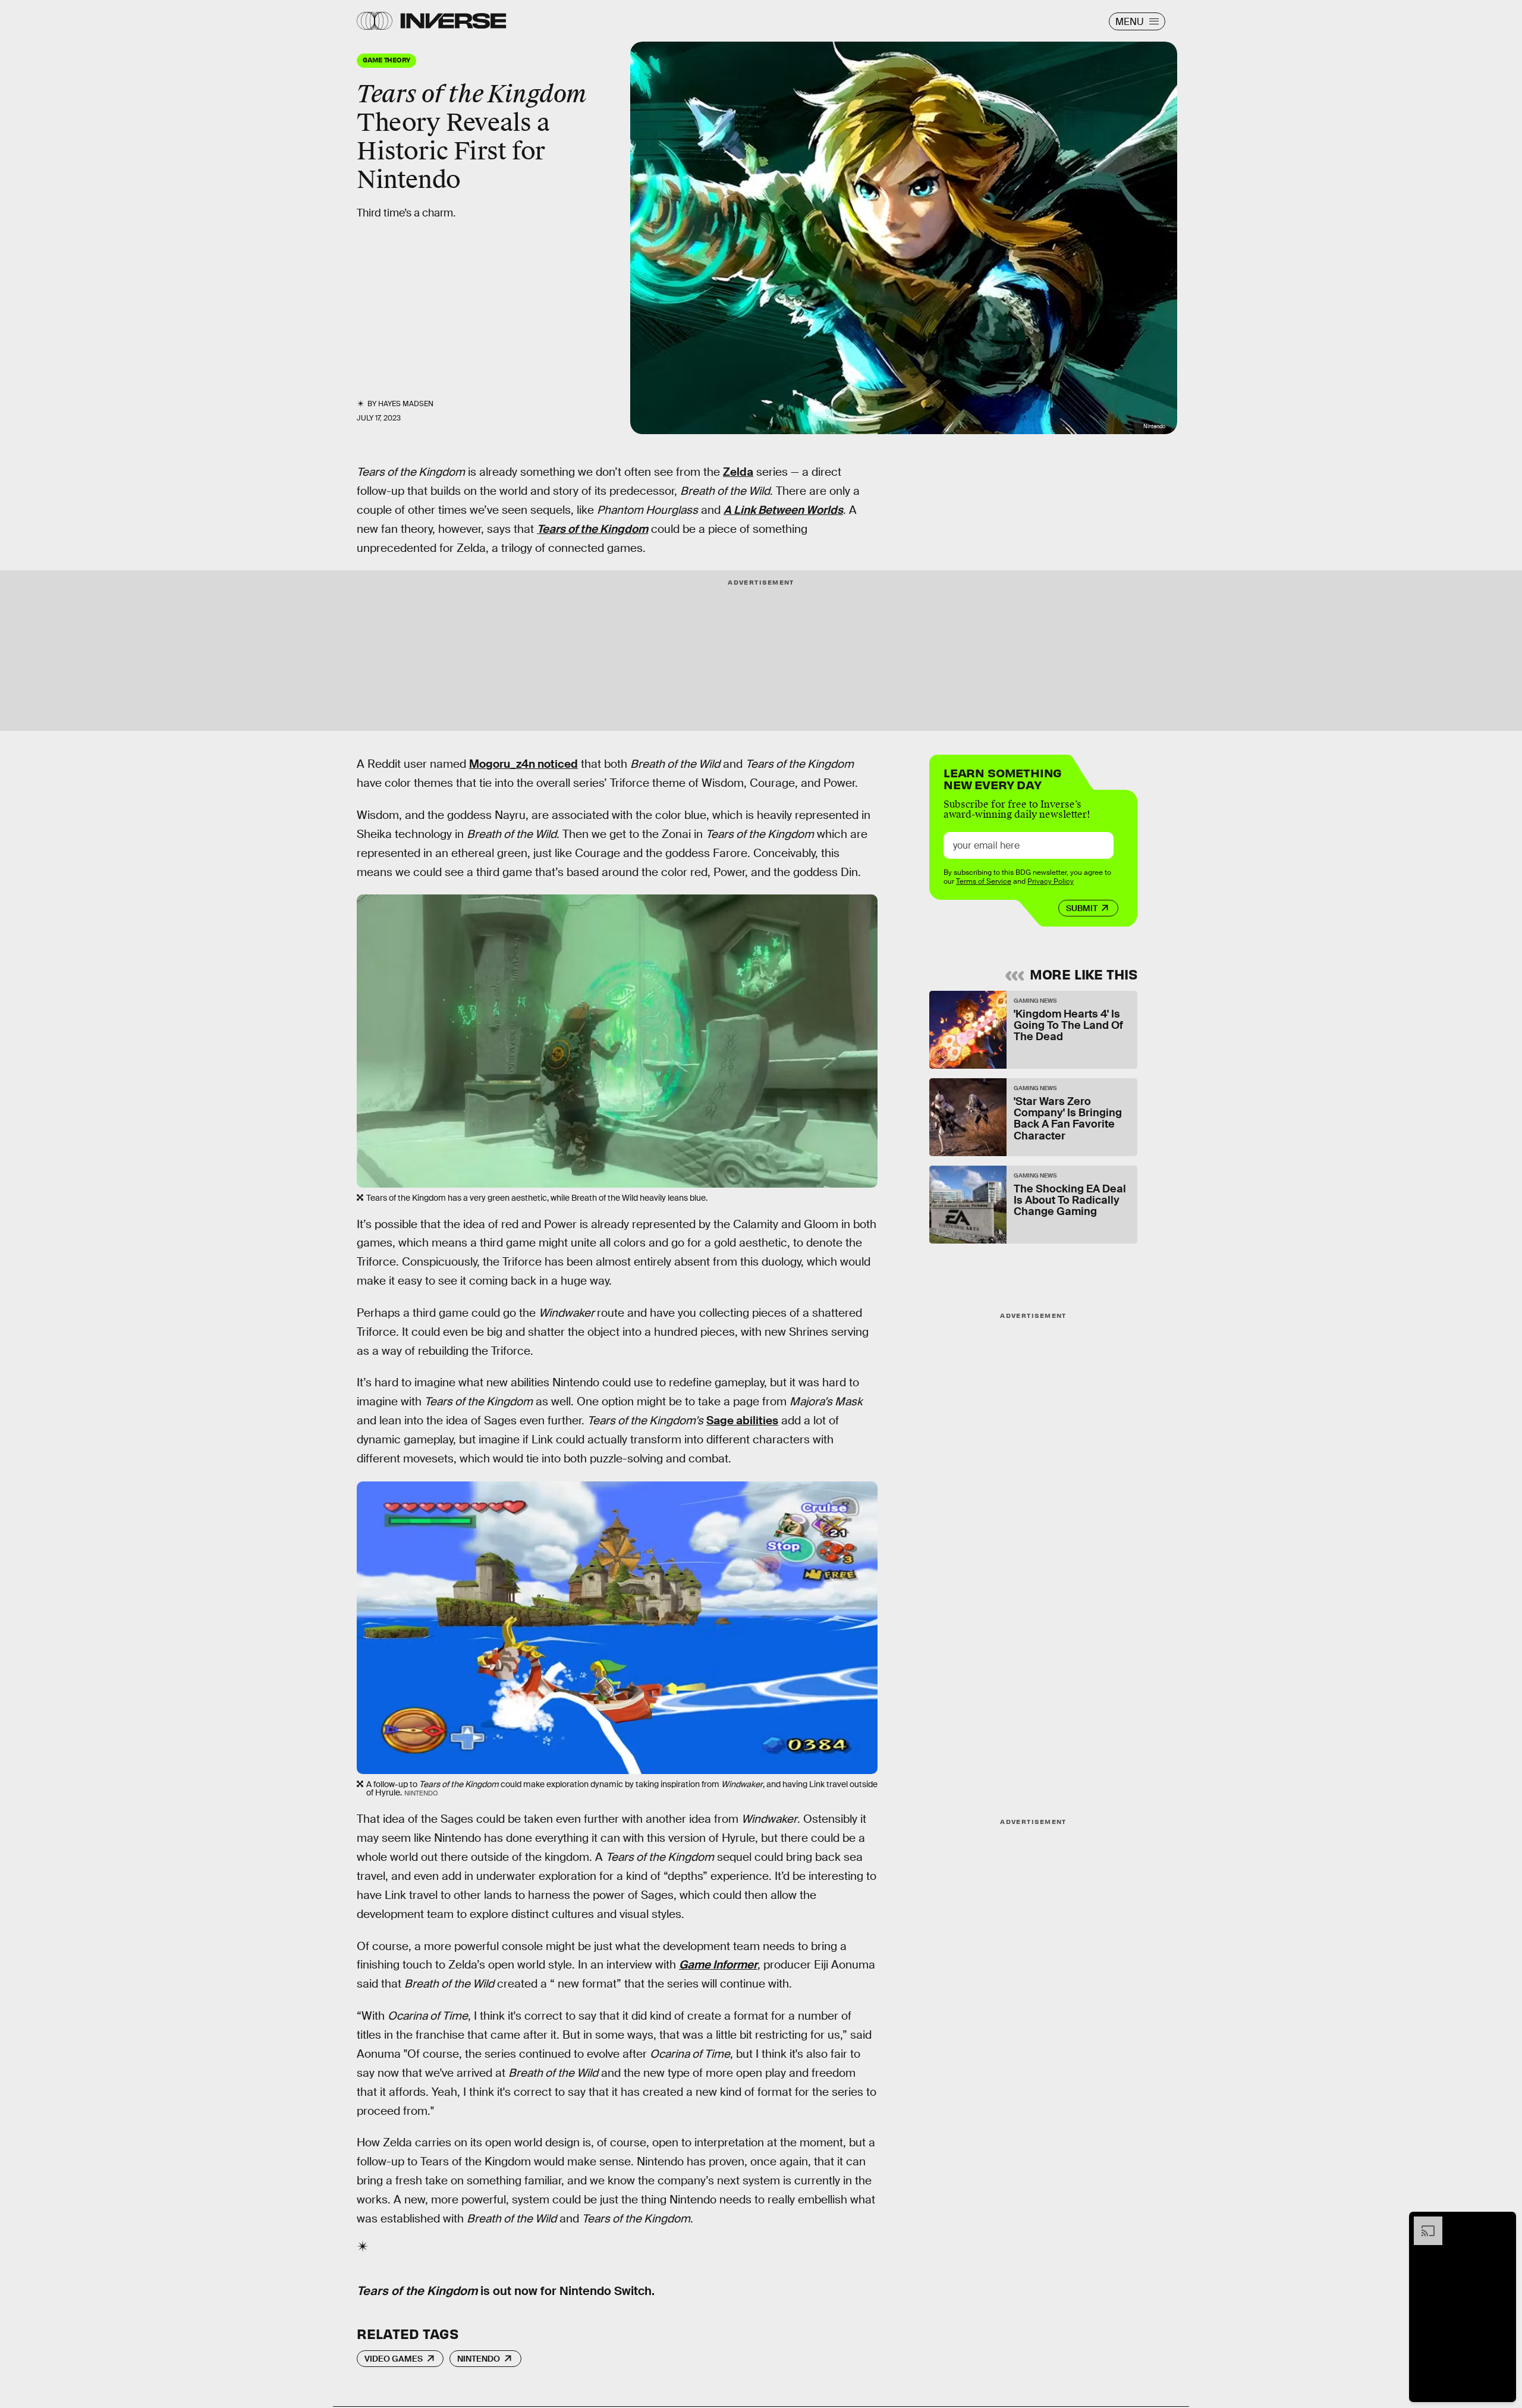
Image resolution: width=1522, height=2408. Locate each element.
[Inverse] (453, 21)
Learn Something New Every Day (1003, 778)
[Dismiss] (1503, 2222)
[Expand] (1422, 2222)
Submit (1082, 908)
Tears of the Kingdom (592, 529)
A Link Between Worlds (783, 510)
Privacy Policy (1051, 881)
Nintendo (479, 2359)
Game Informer (718, 1965)
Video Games (394, 2359)
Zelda (738, 472)
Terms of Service (984, 881)
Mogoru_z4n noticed (523, 764)
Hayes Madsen (406, 404)
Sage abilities (742, 1420)
